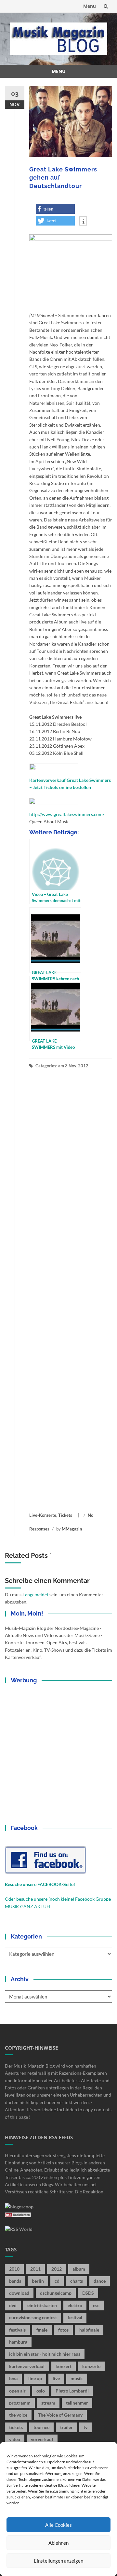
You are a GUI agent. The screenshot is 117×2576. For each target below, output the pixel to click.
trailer (66, 2427)
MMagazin (72, 1529)
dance (100, 2281)
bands (15, 2281)
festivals (17, 2330)
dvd (13, 2305)
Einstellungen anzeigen (58, 2561)
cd (57, 2281)
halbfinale (89, 2330)
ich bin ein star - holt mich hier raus (45, 2354)
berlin (38, 2281)
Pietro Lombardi (72, 2391)
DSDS (88, 2293)
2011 (35, 2269)
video (15, 2439)
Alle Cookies (58, 2525)
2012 (57, 2269)
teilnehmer (77, 2403)
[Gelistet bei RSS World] (19, 2229)
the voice (18, 2415)
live (56, 2378)
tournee (41, 2427)
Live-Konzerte (43, 1515)
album (79, 2269)
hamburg (18, 2342)
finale (42, 2330)
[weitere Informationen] (83, 222)
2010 (14, 2269)
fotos (63, 2330)
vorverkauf (42, 2439)
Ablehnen (58, 2543)
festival (75, 2317)
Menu (90, 6)
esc (96, 2305)
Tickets (65, 1515)
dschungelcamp (56, 2293)
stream (48, 2403)
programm (20, 2403)
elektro (75, 2305)
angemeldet (37, 1595)
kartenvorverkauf (27, 2366)
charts (77, 2281)
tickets (16, 2427)
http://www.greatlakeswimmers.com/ (67, 814)
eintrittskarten (42, 2305)
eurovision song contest (33, 2317)
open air (17, 2391)
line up (35, 2378)
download (19, 2293)
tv (85, 2427)
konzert (64, 2366)
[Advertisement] (71, 1290)
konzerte (91, 2366)
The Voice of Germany (60, 2415)
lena (13, 2378)
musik (77, 2378)
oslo (41, 2391)
